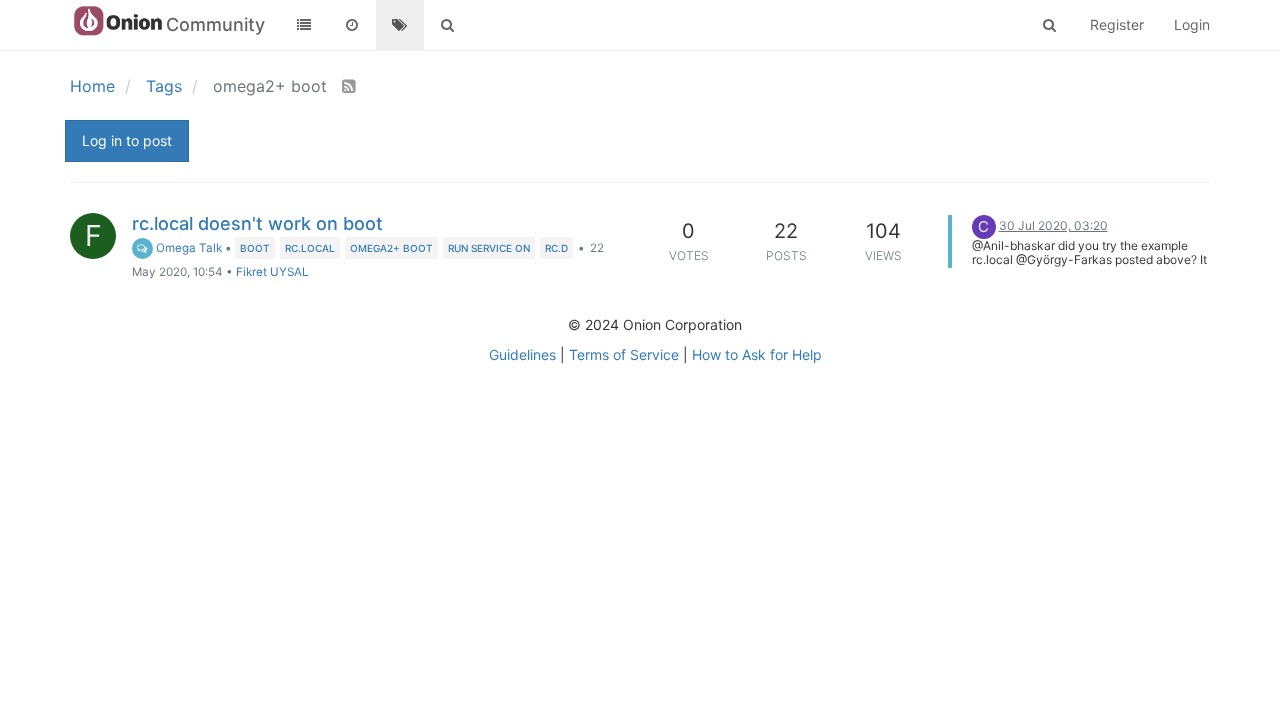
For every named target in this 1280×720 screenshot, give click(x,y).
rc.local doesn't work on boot (257, 223)
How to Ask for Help (757, 354)
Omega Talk (187, 248)
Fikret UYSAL (272, 272)
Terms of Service (624, 354)
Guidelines (522, 354)
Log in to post (127, 140)
